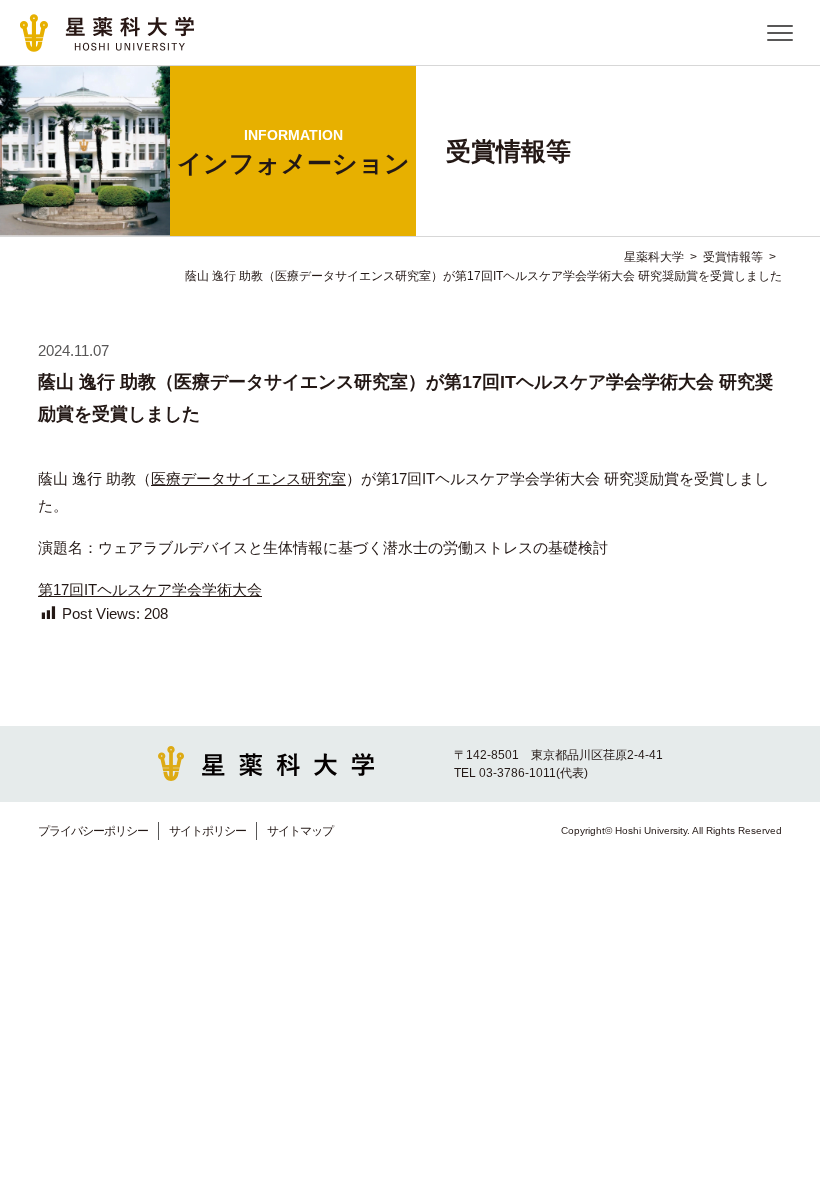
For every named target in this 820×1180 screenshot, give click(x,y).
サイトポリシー (207, 831)
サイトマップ (300, 831)
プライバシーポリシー (93, 831)
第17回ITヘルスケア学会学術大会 (150, 589)
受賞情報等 (733, 257)
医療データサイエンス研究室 (248, 478)
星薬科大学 (654, 257)
